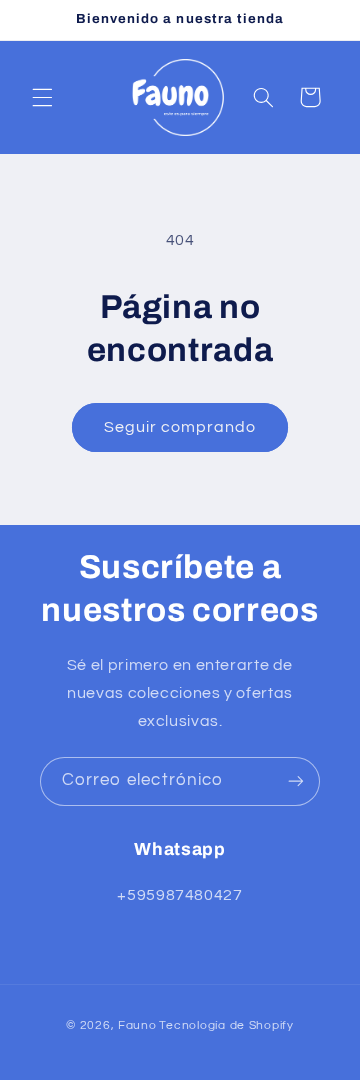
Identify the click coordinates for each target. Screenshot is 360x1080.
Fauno (137, 1025)
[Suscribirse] (296, 781)
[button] (42, 97)
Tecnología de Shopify (226, 1025)
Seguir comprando (180, 427)
